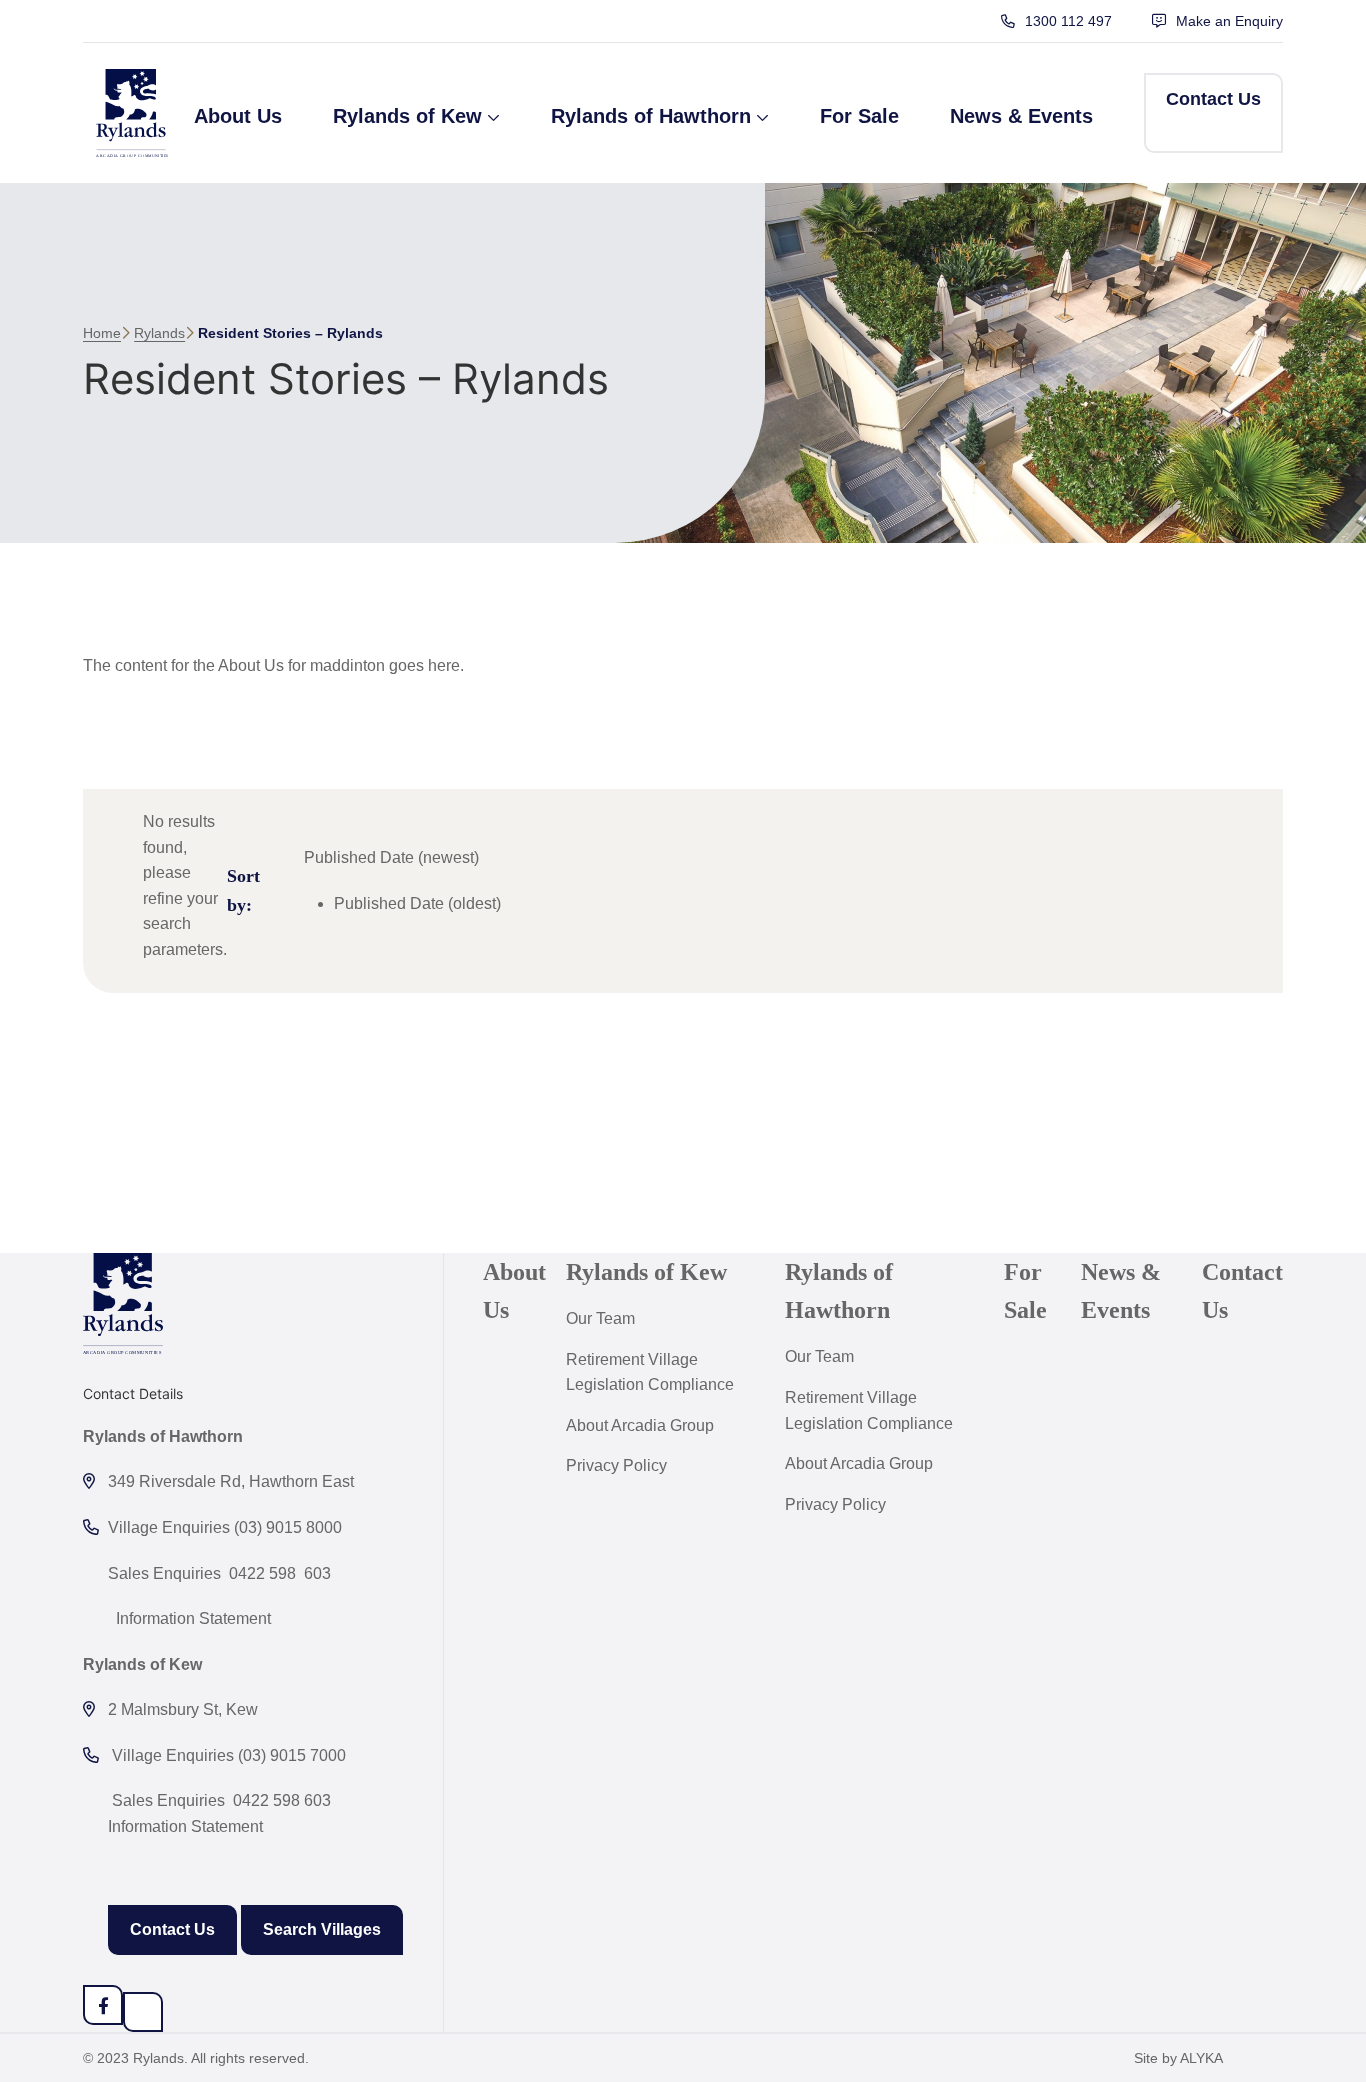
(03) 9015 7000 (292, 1755)
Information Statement (191, 1618)
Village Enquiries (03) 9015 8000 (225, 1527)
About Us (514, 1291)
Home (102, 333)
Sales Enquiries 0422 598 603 (219, 1573)
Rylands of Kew (646, 1272)
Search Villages (322, 1929)
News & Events (1121, 1291)
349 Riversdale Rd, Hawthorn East (231, 1481)
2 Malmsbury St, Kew (183, 1709)
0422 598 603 (282, 1800)
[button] (416, 113)
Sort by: (243, 890)
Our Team (600, 1318)
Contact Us (172, 1929)
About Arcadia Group (640, 1425)
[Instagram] (143, 2012)
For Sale (1025, 1291)
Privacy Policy (616, 1465)
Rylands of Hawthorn (839, 1291)
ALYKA (1201, 2058)
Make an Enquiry (1229, 21)
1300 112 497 (1068, 21)
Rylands (159, 333)
